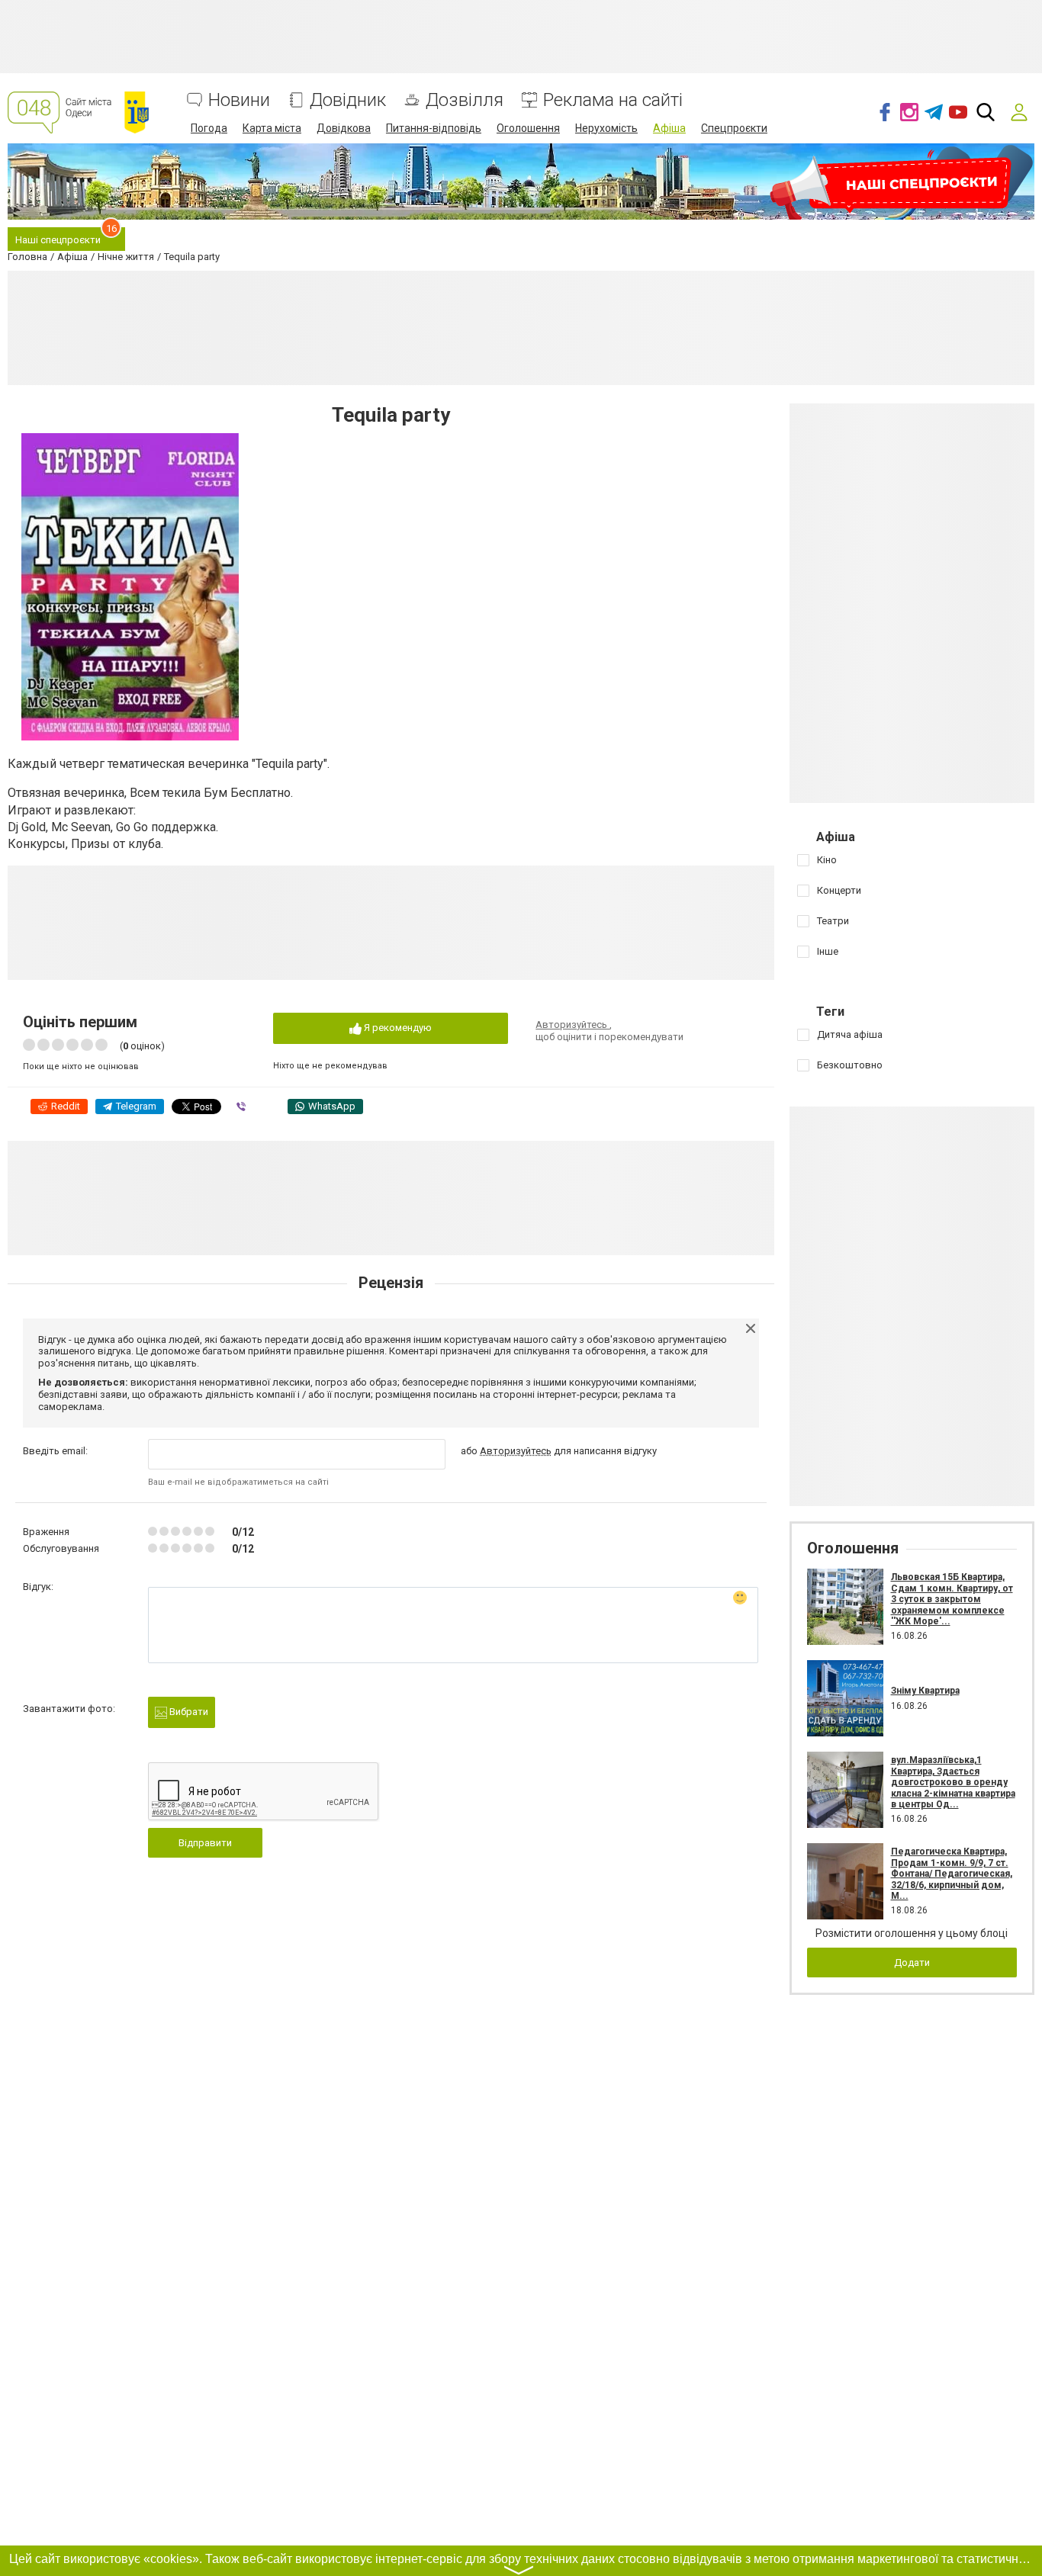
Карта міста (272, 128)
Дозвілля (465, 100)
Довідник (348, 100)
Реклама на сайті (613, 100)
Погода (209, 128)
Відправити (205, 1843)
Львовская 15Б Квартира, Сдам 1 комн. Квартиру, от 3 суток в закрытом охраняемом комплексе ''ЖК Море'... (952, 1599)
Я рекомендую (397, 1028)
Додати (912, 1963)
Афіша (669, 128)
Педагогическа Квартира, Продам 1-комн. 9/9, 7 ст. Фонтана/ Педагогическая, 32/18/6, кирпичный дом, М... (952, 1874)
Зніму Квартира (925, 1691)
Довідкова (344, 128)
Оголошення (528, 128)
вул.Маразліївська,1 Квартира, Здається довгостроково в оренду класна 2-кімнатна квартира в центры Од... (953, 1782)
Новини (239, 100)
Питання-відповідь (434, 128)
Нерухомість (606, 128)
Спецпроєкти (734, 128)
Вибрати (188, 1712)
